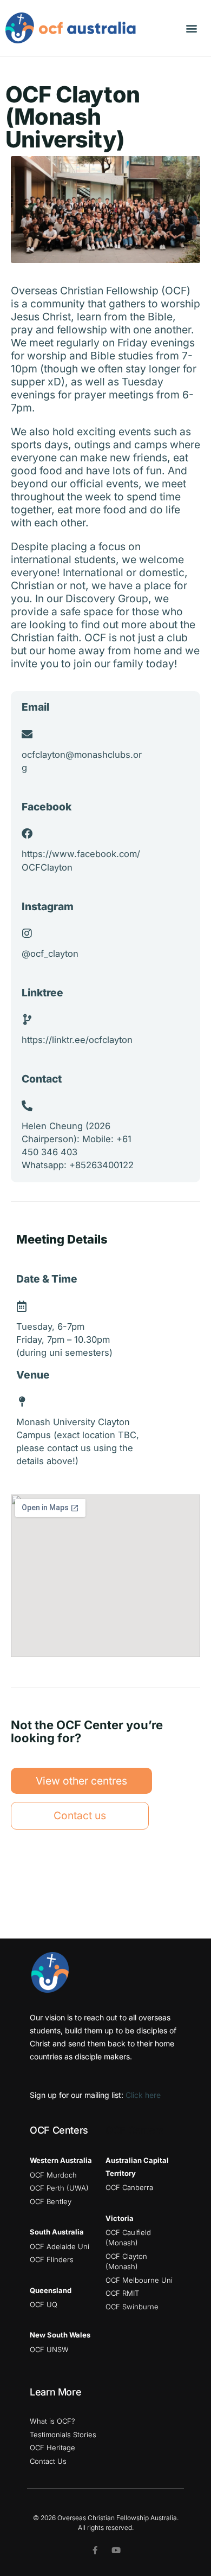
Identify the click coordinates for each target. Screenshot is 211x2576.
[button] (191, 28)
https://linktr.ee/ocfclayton (77, 1040)
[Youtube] (116, 2550)
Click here (143, 2095)
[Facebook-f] (95, 2550)
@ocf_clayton (50, 954)
